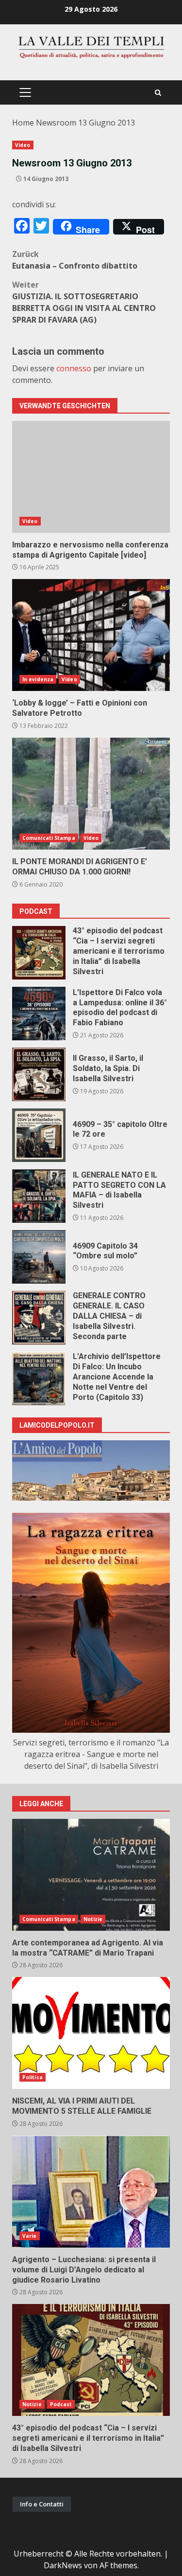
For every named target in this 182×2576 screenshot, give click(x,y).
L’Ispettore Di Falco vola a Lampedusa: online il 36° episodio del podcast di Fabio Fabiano (39, 1014)
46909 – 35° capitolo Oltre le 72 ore (39, 1135)
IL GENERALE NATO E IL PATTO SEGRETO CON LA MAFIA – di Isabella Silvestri (39, 1196)
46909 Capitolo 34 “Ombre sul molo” (39, 1257)
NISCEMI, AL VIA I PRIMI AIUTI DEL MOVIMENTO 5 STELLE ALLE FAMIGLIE (91, 2033)
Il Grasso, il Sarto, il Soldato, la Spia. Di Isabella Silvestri (39, 1074)
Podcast (61, 2404)
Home (23, 123)
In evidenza (38, 679)
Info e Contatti (42, 2504)
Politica (33, 2077)
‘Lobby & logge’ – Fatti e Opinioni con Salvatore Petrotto (91, 635)
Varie (30, 2236)
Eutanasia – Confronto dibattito (75, 260)
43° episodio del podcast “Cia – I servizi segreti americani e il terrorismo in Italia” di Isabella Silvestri (39, 953)
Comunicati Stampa (49, 838)
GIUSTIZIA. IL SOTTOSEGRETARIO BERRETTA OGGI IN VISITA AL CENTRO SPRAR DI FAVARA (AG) (84, 302)
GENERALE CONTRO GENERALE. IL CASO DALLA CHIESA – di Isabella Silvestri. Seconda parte (39, 1318)
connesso (74, 368)
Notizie (93, 1919)
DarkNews (63, 2565)
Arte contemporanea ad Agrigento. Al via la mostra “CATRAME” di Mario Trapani (91, 1875)
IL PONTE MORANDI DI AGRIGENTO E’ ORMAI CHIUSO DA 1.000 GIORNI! (91, 794)
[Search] (158, 93)
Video (23, 145)
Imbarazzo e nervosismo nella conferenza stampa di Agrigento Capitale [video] (91, 477)
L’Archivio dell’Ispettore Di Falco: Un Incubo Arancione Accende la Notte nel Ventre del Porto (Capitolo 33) (39, 1379)
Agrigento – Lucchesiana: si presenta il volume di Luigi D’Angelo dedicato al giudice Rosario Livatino (91, 2192)
